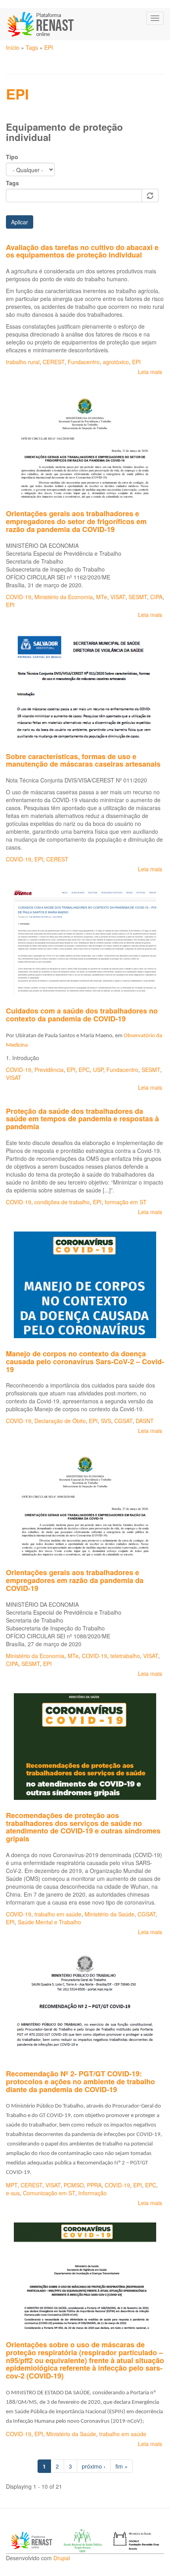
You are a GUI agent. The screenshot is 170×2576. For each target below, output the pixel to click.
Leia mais (150, 372)
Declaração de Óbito (60, 1421)
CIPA (156, 597)
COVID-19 (19, 597)
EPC (84, 1070)
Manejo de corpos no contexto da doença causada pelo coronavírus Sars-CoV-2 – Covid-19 (85, 1361)
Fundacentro (84, 362)
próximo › (94, 2466)
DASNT (145, 1421)
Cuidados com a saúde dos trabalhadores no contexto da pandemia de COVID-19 (82, 1015)
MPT (12, 2185)
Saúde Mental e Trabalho (49, 1922)
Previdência (49, 1070)
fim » (122, 2466)
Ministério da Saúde (110, 1914)
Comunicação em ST (49, 2193)
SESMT (138, 597)
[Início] (41, 24)
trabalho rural (23, 362)
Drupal (62, 2558)
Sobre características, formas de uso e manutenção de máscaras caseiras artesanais (83, 760)
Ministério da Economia (64, 597)
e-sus (13, 2193)
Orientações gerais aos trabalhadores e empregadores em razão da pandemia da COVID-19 (75, 1580)
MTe (102, 597)
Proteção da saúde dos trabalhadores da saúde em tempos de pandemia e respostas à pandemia (82, 1119)
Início (13, 47)
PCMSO (74, 2185)
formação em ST (126, 1202)
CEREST (54, 362)
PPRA (94, 2185)
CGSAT (123, 1421)
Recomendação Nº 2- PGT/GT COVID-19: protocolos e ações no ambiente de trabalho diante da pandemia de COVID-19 (80, 2081)
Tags (32, 47)
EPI (49, 47)
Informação (93, 2193)
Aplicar (20, 222)
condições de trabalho (62, 1202)
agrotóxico (116, 362)
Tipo (12, 157)
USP (98, 1070)
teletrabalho (125, 1656)
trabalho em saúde (58, 1914)
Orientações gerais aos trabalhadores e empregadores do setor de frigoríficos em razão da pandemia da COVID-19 (76, 521)
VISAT (118, 597)
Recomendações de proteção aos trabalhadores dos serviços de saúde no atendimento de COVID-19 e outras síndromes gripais (83, 1827)
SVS (106, 1421)
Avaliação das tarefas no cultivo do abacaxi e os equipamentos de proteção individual (82, 251)
